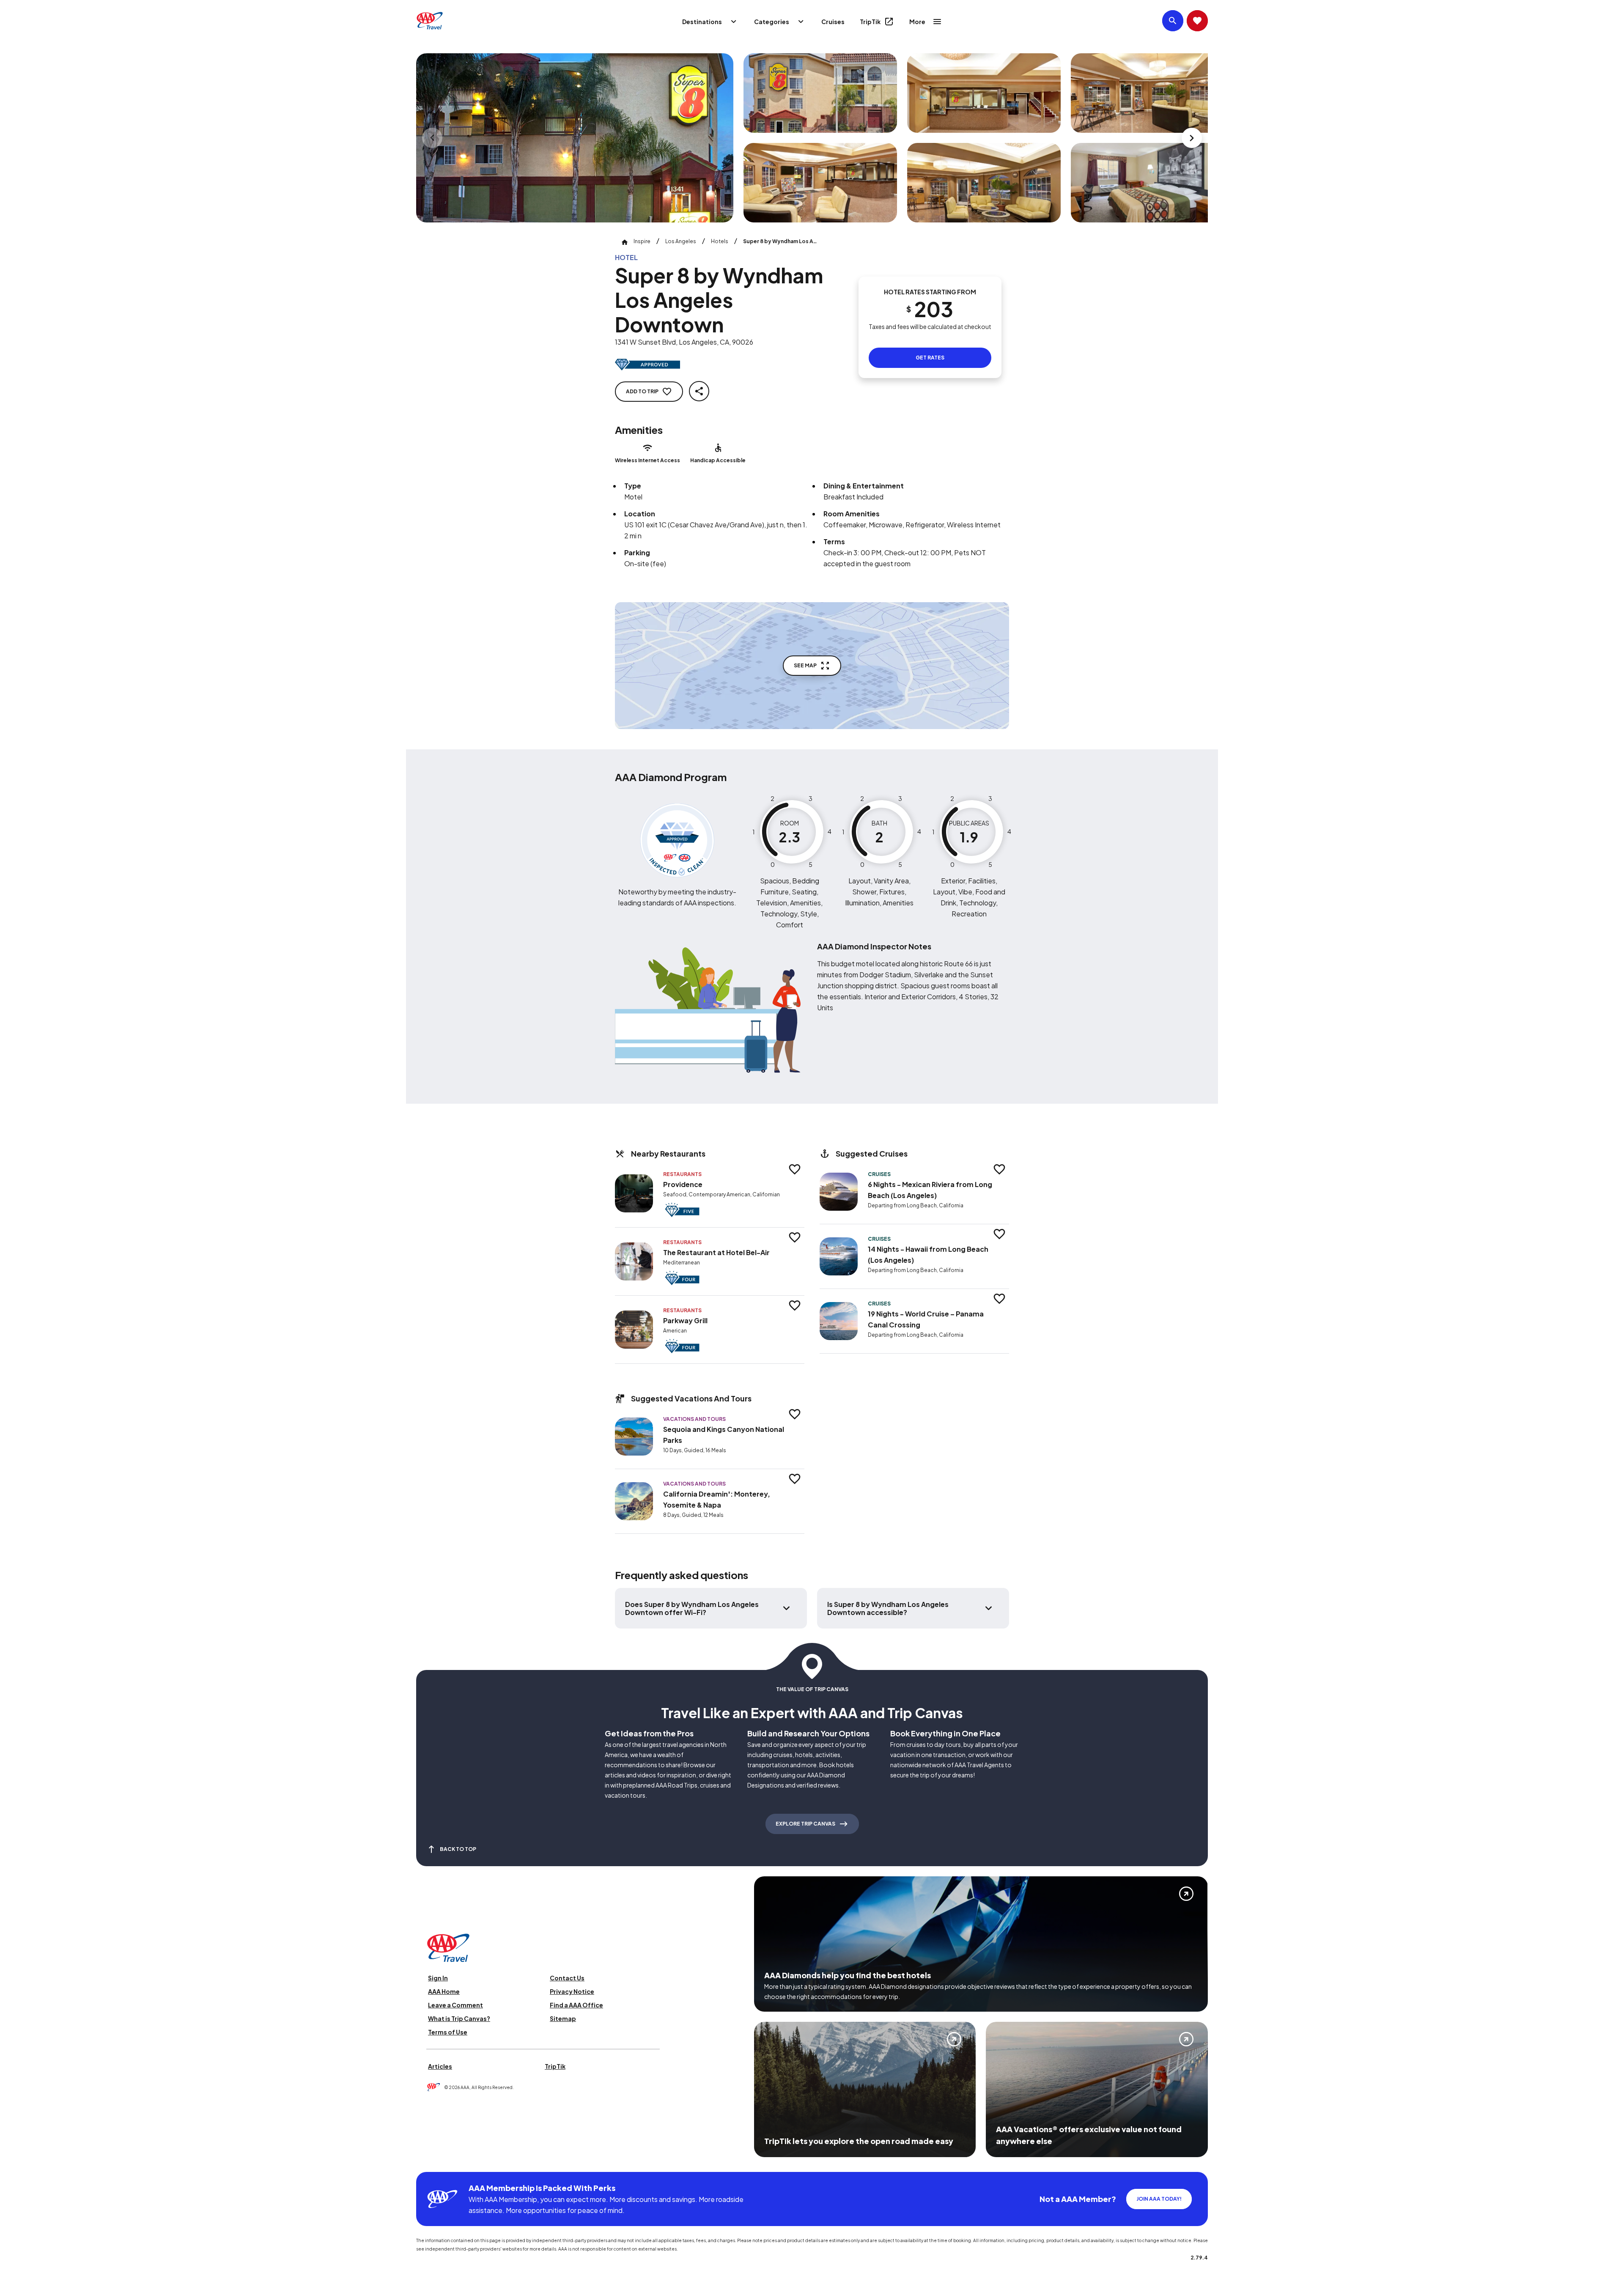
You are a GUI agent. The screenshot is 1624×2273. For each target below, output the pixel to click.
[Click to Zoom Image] (575, 138)
